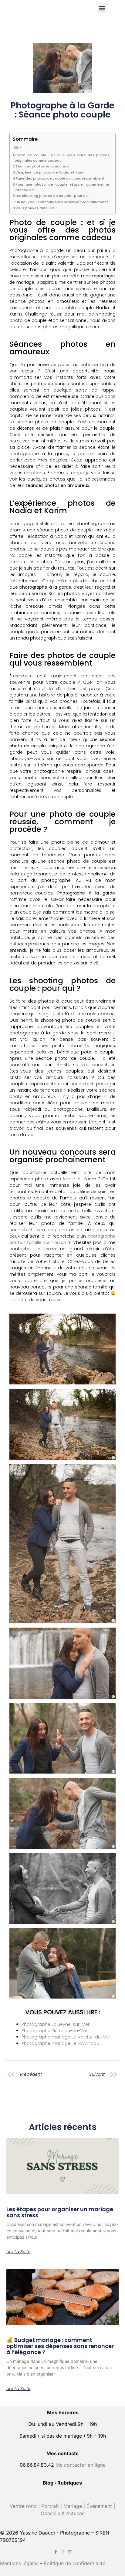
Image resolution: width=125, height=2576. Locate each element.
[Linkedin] (70, 2552)
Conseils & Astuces (62, 2513)
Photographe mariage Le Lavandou (60, 2043)
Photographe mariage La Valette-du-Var (66, 2037)
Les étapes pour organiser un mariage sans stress (60, 2212)
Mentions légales (19, 2563)
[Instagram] (63, 2552)
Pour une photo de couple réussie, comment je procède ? (62, 187)
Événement (99, 2506)
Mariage (73, 2506)
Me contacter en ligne (81, 2465)
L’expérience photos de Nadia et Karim (51, 172)
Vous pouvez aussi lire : (36, 208)
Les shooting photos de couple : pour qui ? (54, 196)
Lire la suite (19, 2252)
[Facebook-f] (56, 2552)
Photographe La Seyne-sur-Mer (56, 2024)
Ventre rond (23, 2506)
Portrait (50, 2506)
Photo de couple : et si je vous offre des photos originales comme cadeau (62, 158)
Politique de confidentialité (74, 2563)
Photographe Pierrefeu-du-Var (54, 2031)
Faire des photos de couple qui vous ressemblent (60, 178)
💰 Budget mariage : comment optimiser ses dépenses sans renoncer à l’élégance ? (60, 2346)
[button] (102, 8)
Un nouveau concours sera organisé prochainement (62, 202)
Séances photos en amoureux (42, 166)
